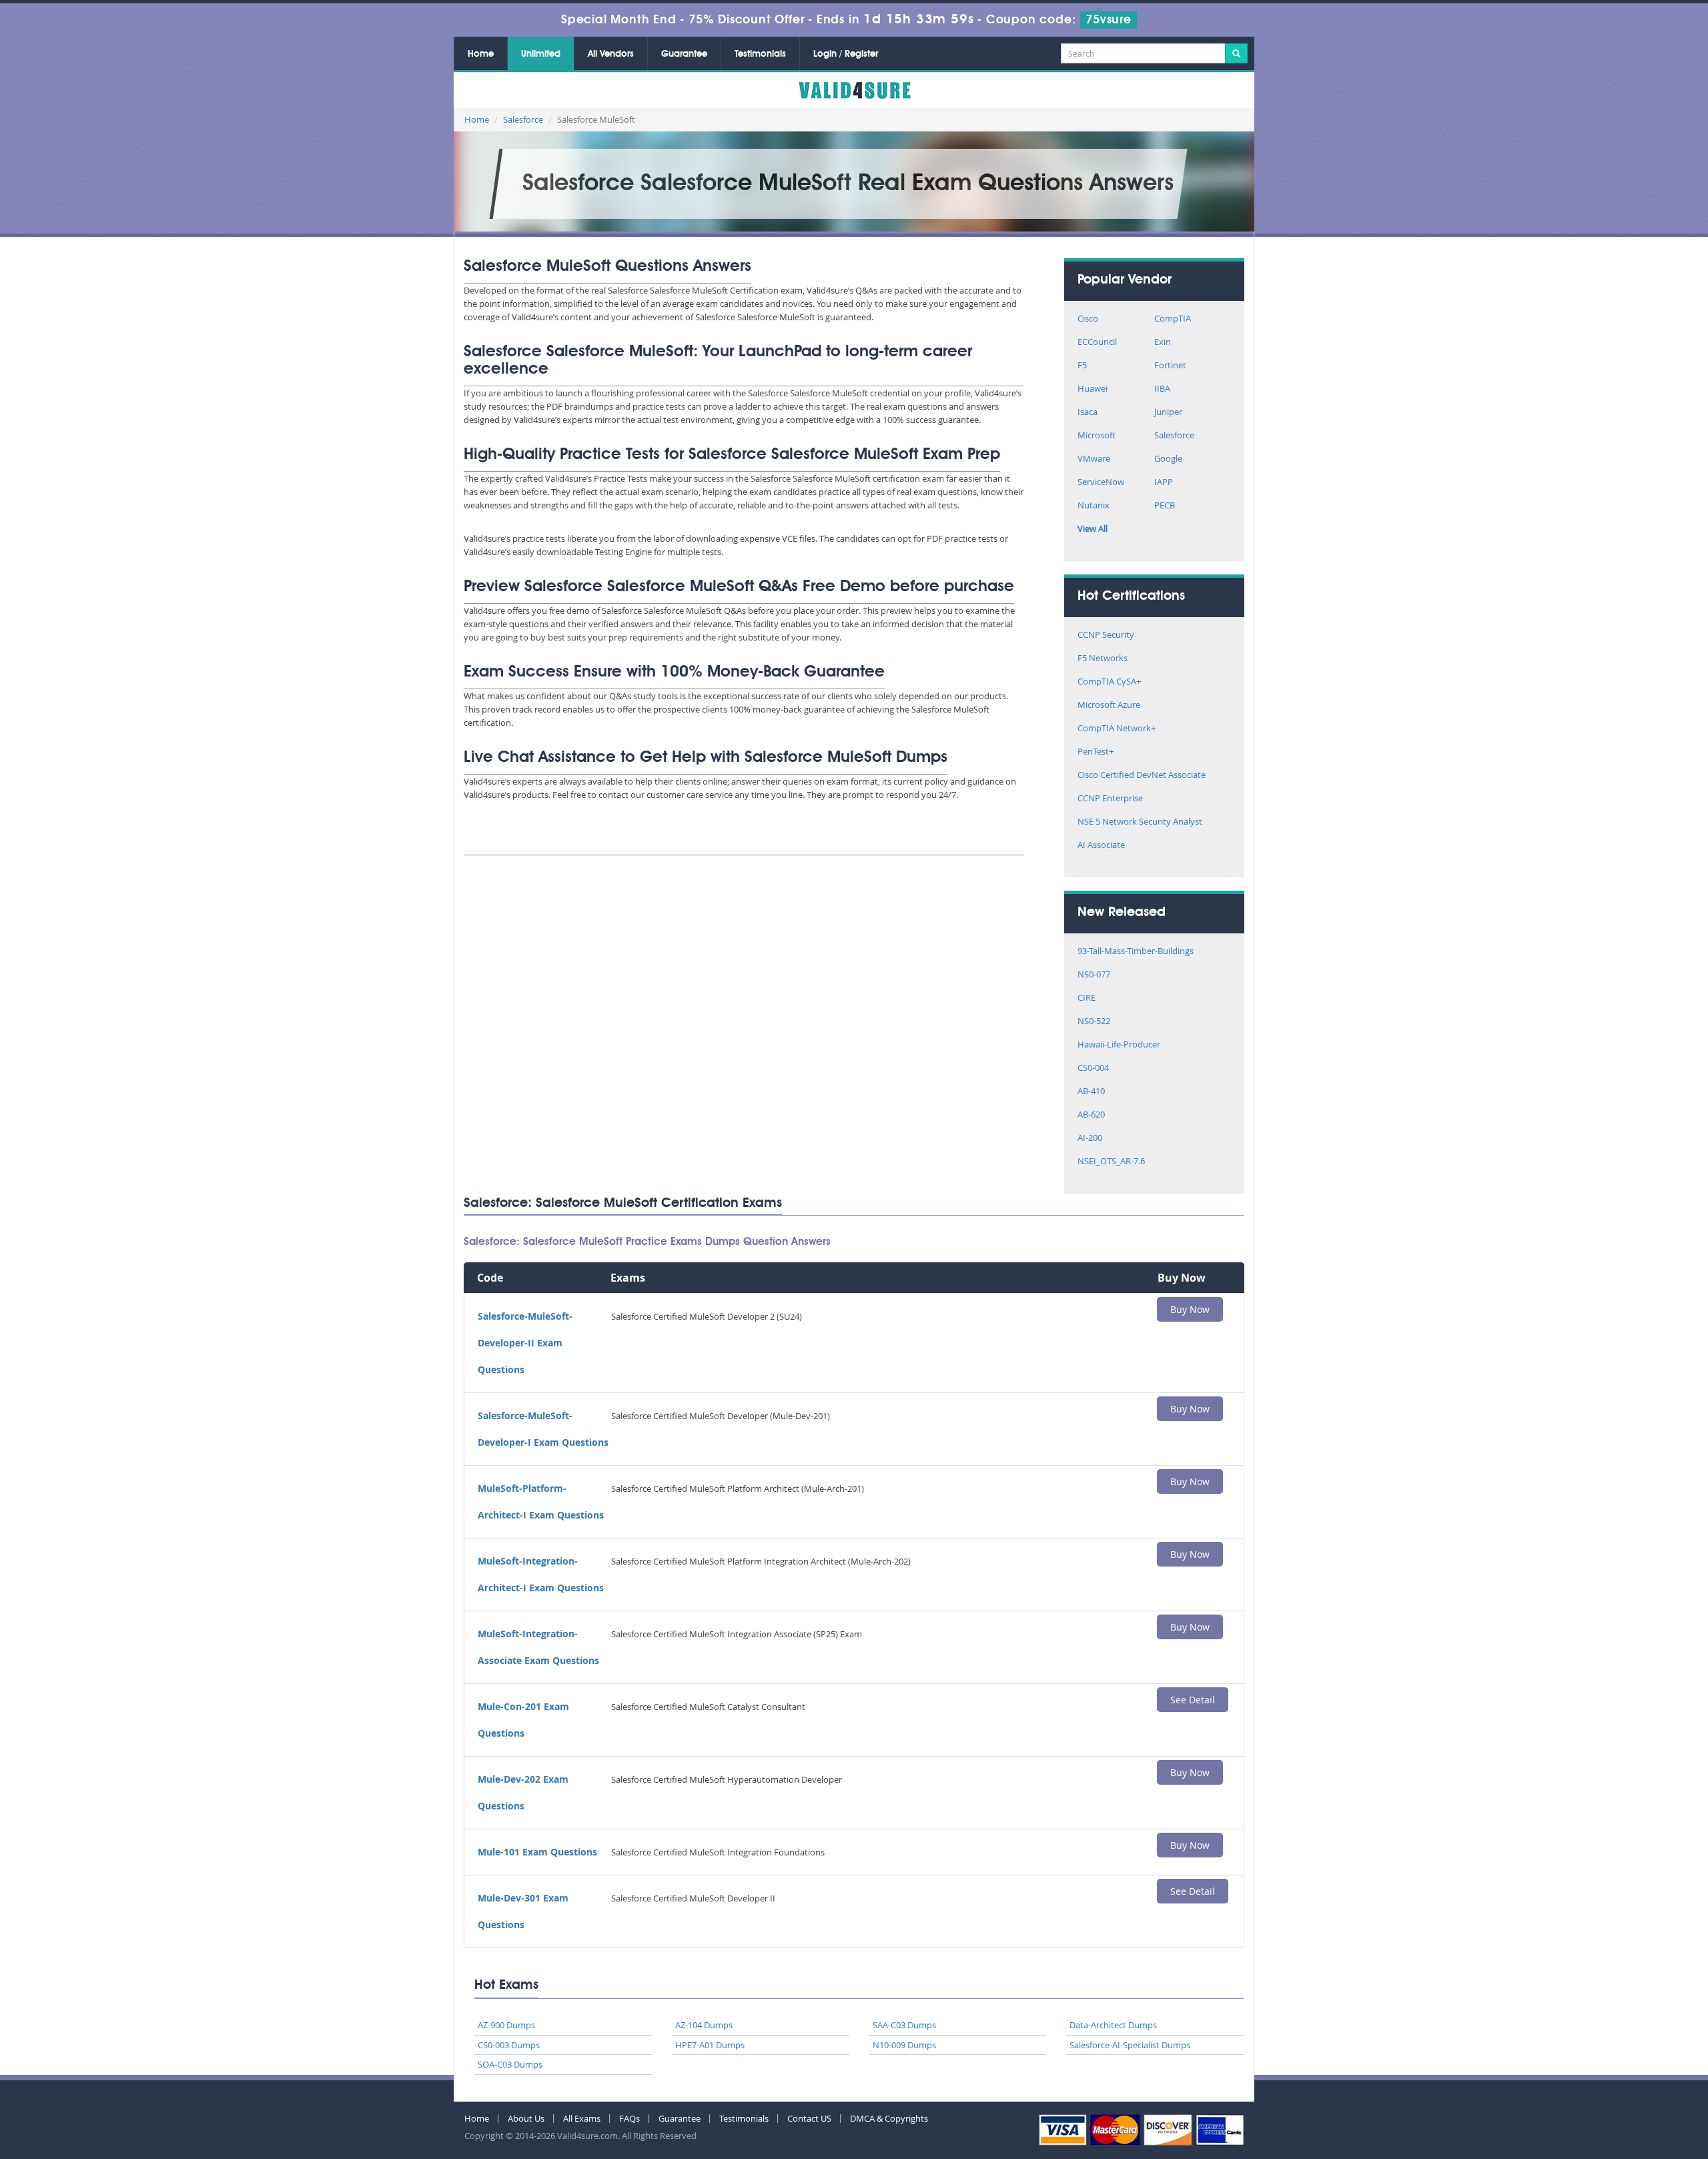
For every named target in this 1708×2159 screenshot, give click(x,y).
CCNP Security (1106, 635)
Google (1168, 459)
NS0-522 (1094, 1022)
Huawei (1093, 389)
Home (481, 54)
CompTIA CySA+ (1109, 682)
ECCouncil (1097, 343)
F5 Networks (1103, 659)
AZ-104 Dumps (704, 2025)
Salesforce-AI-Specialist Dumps (1130, 2045)
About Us (526, 2118)
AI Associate (1101, 846)
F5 (1082, 366)
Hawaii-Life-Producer (1119, 1045)
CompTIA (1173, 319)
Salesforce (523, 119)
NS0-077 (1094, 975)
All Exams (582, 2118)
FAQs (629, 2118)
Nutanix (1094, 506)
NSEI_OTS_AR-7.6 (1111, 1162)
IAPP (1164, 483)
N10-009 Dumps (904, 2045)
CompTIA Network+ (1117, 729)
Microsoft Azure (1109, 706)
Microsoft (1097, 436)
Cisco (1088, 319)
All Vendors (611, 54)
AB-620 (1091, 1115)
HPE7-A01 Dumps (710, 2045)
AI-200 (1090, 1139)
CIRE (1087, 998)
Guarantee (684, 54)
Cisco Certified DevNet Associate (1142, 776)
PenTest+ (1096, 752)
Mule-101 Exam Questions (537, 1852)
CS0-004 (1093, 1068)
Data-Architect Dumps (1113, 2025)
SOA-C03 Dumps (510, 2064)
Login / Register (846, 54)
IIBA (1162, 389)
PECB (1165, 506)
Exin (1163, 343)
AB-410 (1091, 1092)
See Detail (1193, 1700)
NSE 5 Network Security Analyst (1140, 822)
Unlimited (541, 54)
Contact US (809, 2118)
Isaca (1088, 413)
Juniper (1168, 413)
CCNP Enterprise (1110, 799)
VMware (1094, 459)
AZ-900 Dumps (506, 2025)
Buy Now (1190, 1309)
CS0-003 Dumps (509, 2045)
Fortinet (1170, 366)
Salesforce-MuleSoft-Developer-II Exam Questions (525, 1343)
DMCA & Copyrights (889, 2118)
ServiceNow (1101, 483)
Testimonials (760, 54)
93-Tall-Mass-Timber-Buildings (1136, 952)
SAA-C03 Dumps (904, 2025)
